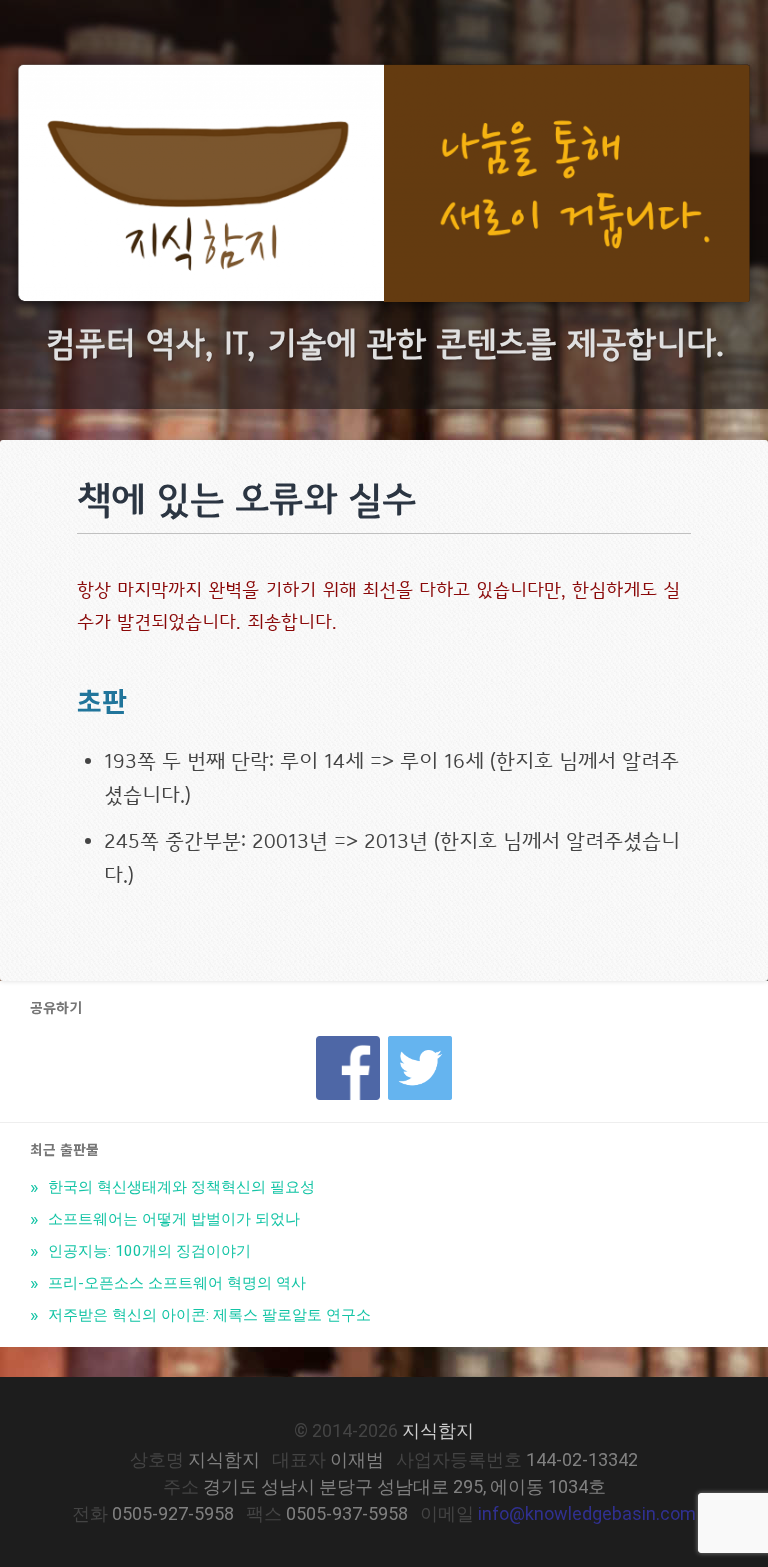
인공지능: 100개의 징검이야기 (147, 1251)
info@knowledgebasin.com (587, 1513)
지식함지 (438, 1430)
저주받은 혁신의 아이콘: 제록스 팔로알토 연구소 (207, 1315)
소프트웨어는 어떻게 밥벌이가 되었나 (172, 1219)
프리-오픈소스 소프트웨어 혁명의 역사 (175, 1283)
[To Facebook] (348, 1043)
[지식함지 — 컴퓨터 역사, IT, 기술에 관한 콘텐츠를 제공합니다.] (384, 188)
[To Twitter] (420, 1043)
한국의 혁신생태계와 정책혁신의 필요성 (179, 1187)
